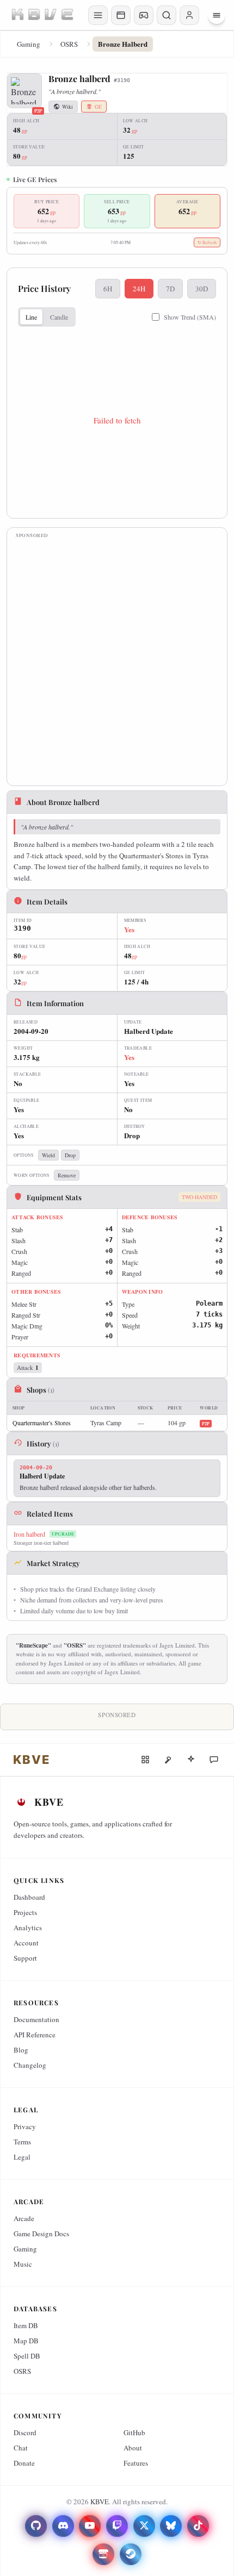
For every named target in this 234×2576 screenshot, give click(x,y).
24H (139, 289)
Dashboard (29, 1897)
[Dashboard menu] (98, 15)
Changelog (30, 2065)
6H (108, 289)
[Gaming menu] (144, 15)
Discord (25, 2432)
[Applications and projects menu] (121, 15)
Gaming (29, 44)
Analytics (28, 1928)
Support (25, 1958)
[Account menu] (189, 15)
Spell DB (27, 2356)
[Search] (167, 15)
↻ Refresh (207, 242)
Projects (25, 1912)
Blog (21, 2050)
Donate (24, 2463)
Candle (59, 317)
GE (98, 107)
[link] (32, 1760)
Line (31, 317)
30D (202, 289)
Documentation (36, 2019)
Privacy (25, 2126)
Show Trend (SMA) (190, 317)
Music (23, 2264)
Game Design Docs (41, 2234)
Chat (21, 2448)
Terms (22, 2142)
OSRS (69, 44)
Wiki (67, 107)
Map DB (26, 2341)
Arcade (24, 2218)
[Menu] (217, 15)
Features (136, 2463)
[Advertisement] (117, 660)
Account (26, 1943)
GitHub (134, 2432)
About (133, 2448)
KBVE (100, 2502)
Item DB (26, 2325)
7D (170, 289)
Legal (22, 2157)
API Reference (35, 2035)
